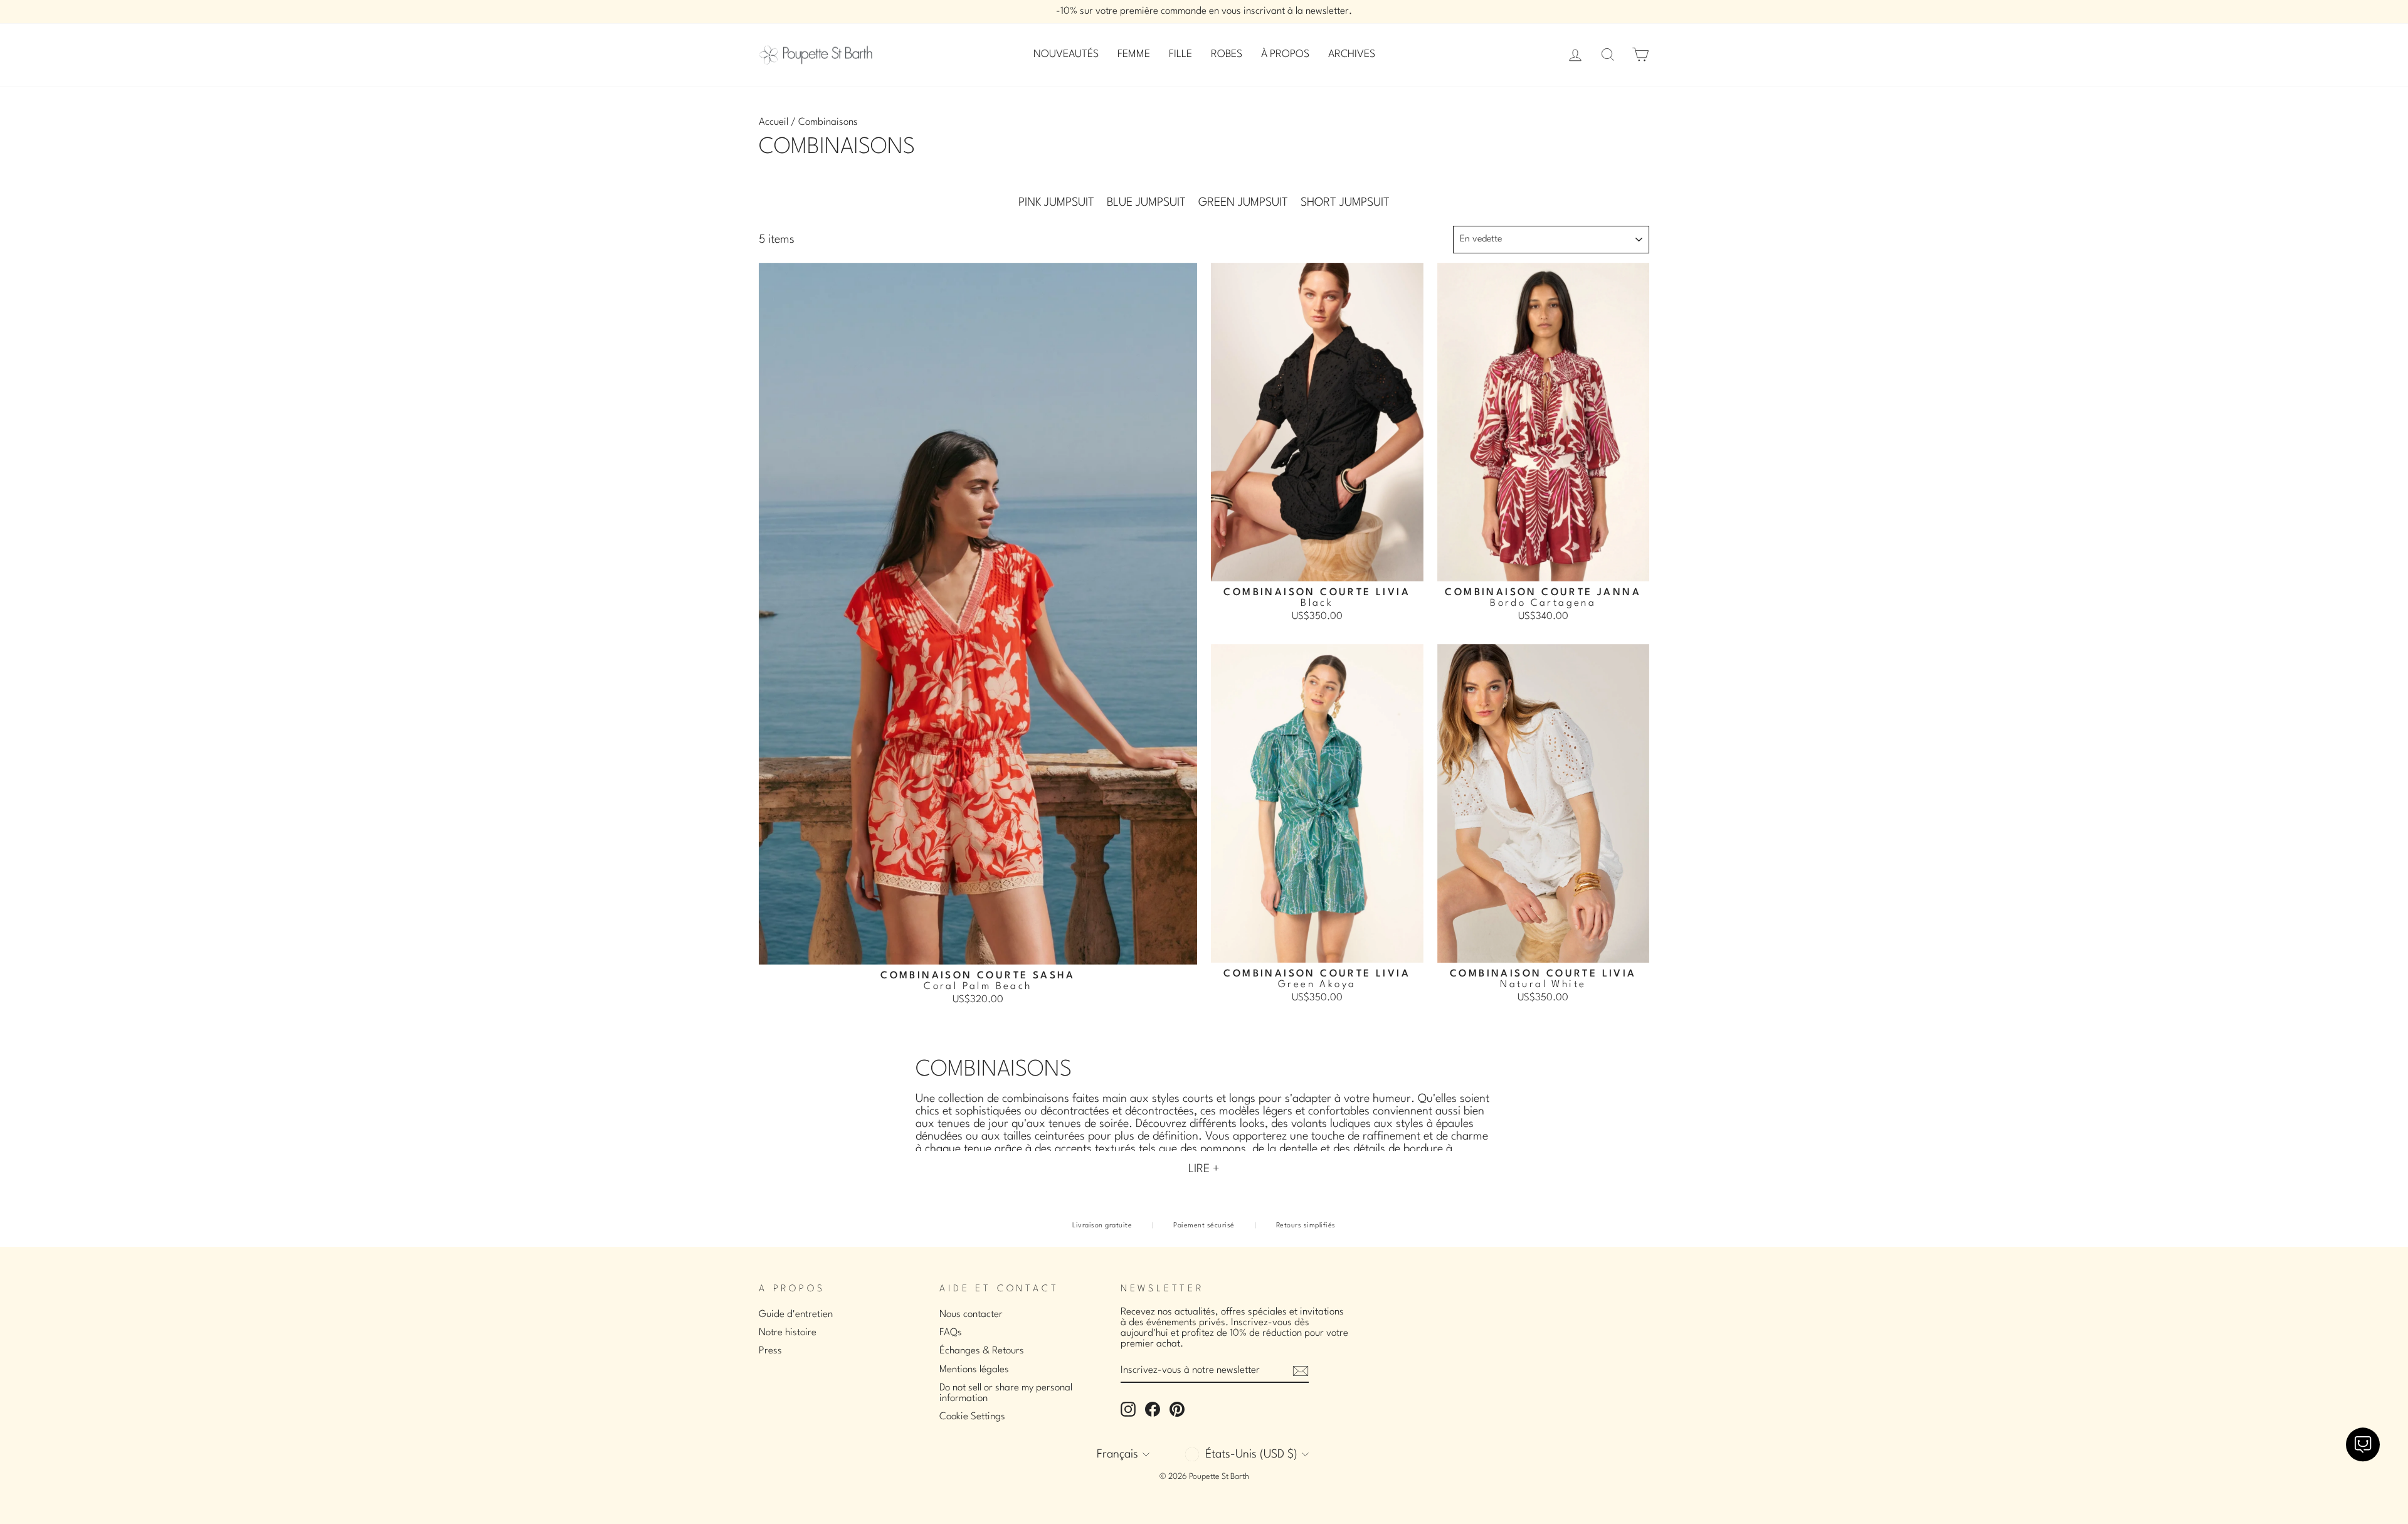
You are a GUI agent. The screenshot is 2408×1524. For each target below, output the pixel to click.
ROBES (1227, 54)
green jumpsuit (1243, 203)
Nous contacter (971, 1315)
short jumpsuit (1345, 203)
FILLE (1180, 54)
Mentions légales (974, 1370)
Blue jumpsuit (1146, 203)
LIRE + (1204, 1169)
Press (770, 1351)
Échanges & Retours (982, 1351)
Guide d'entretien (796, 1315)
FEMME (1134, 54)
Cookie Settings (972, 1417)
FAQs (951, 1333)
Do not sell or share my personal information (1006, 1393)
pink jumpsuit (1056, 203)
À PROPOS (1285, 54)
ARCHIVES (1352, 54)
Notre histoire (788, 1333)
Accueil (774, 122)
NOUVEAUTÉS (1066, 54)
